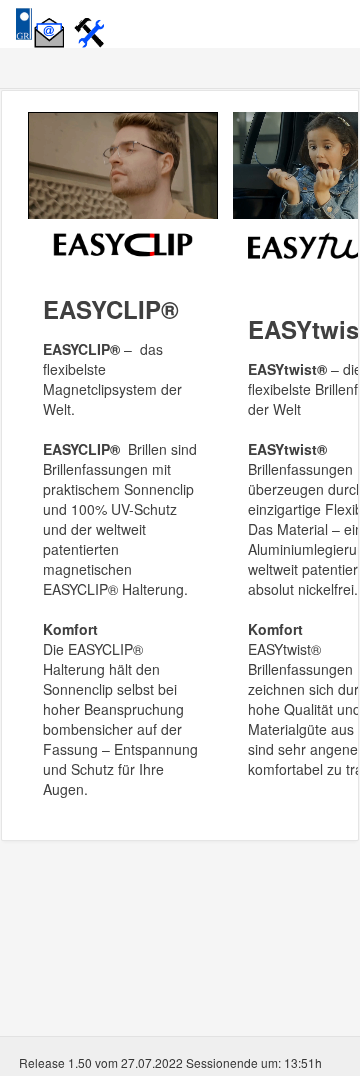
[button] (52, 22)
